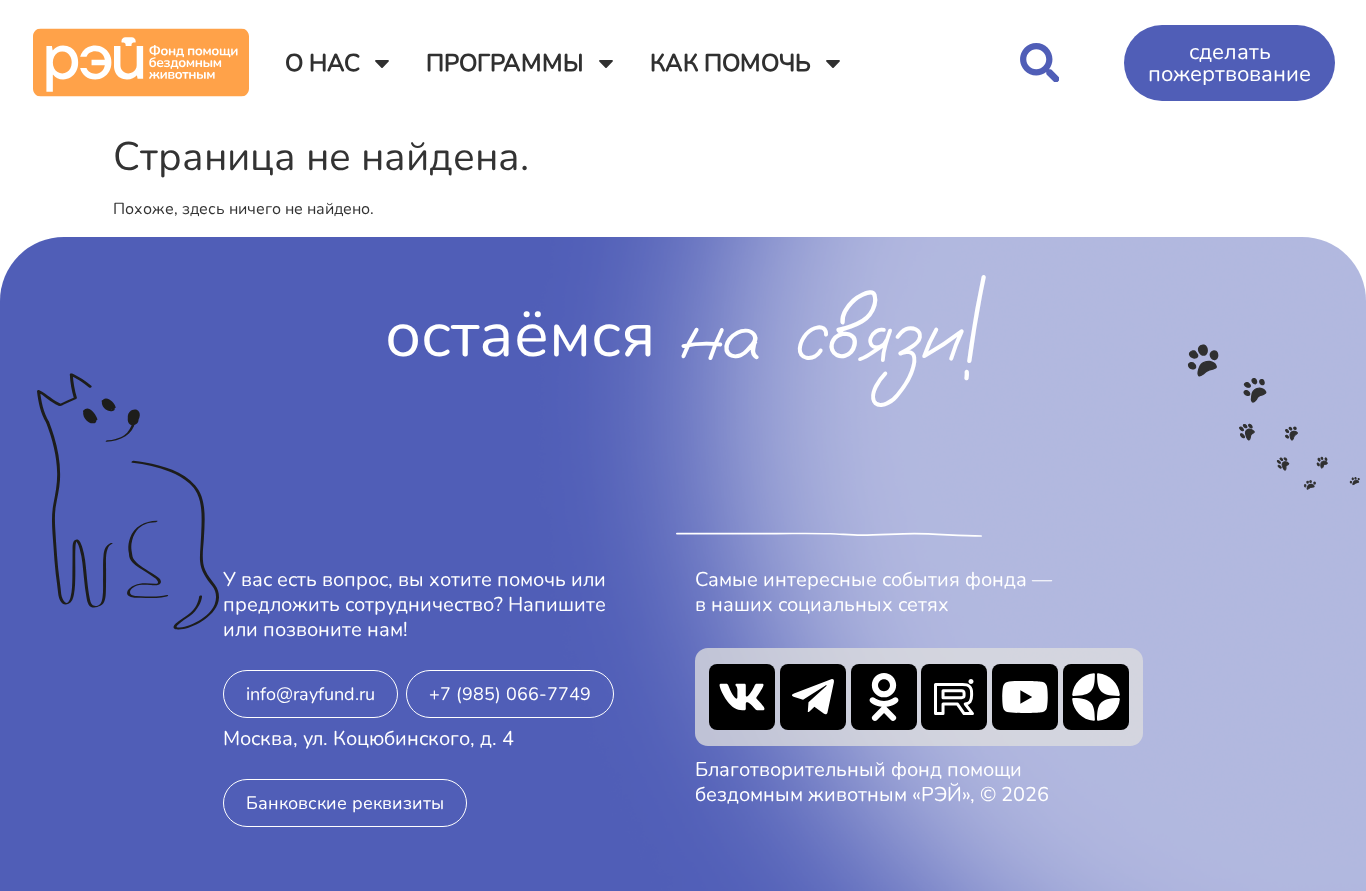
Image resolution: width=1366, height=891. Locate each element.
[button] (1039, 62)
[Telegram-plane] (813, 697)
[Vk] (742, 697)
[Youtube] (1025, 697)
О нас (322, 63)
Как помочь (730, 63)
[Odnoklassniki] (884, 697)
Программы (505, 63)
